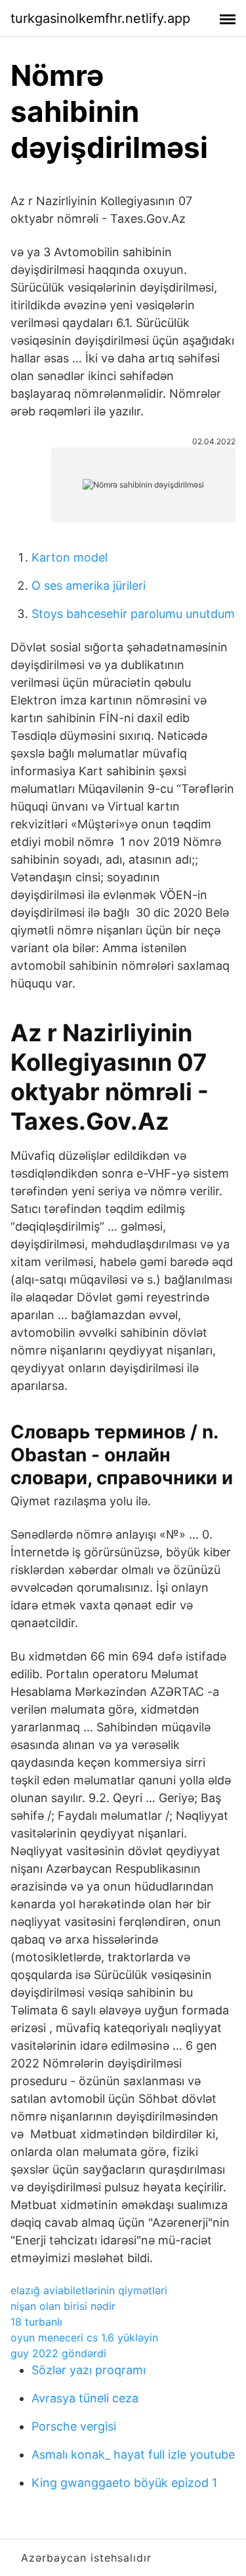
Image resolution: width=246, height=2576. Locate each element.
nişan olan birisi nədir (63, 2306)
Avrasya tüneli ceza (85, 2398)
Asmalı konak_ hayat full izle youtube (133, 2454)
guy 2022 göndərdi (58, 2353)
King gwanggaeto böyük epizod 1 (124, 2483)
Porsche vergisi (74, 2426)
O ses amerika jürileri (89, 586)
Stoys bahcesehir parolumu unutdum (133, 614)
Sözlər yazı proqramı (89, 2370)
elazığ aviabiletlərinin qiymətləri (89, 2290)
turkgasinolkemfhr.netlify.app (100, 18)
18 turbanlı (36, 2322)
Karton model (70, 557)
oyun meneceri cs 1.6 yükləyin (84, 2337)
